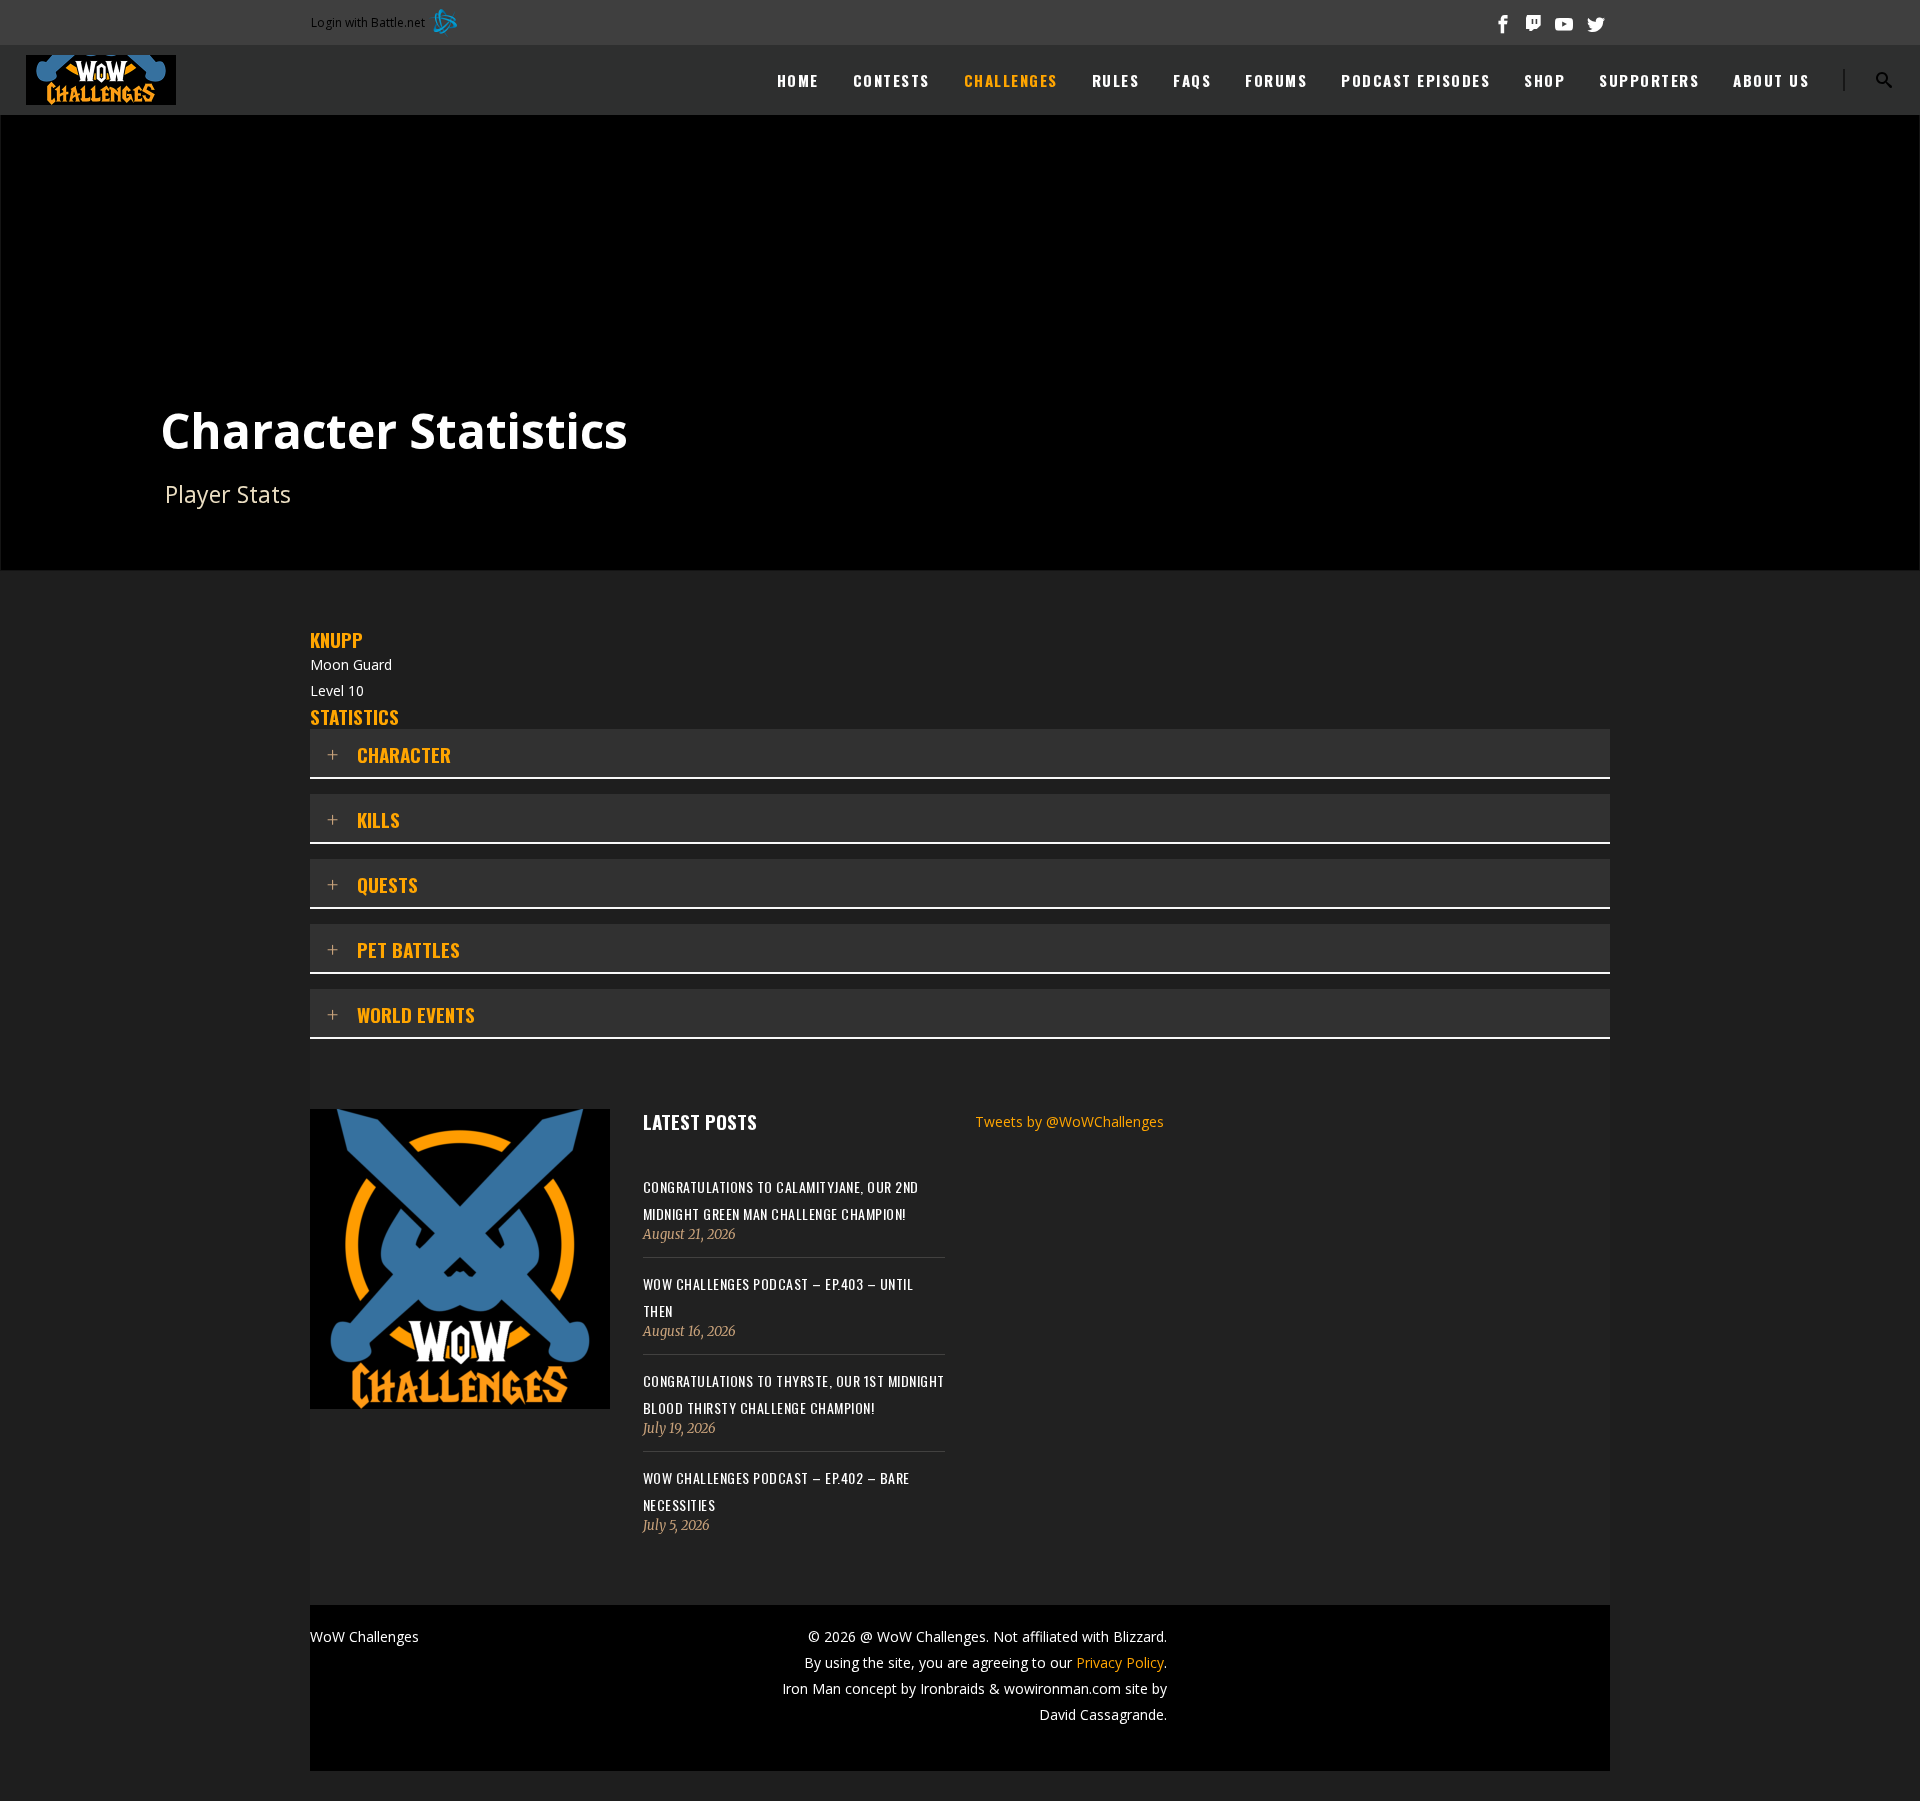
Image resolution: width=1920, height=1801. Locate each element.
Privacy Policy (1120, 1662)
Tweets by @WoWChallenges (1069, 1121)
